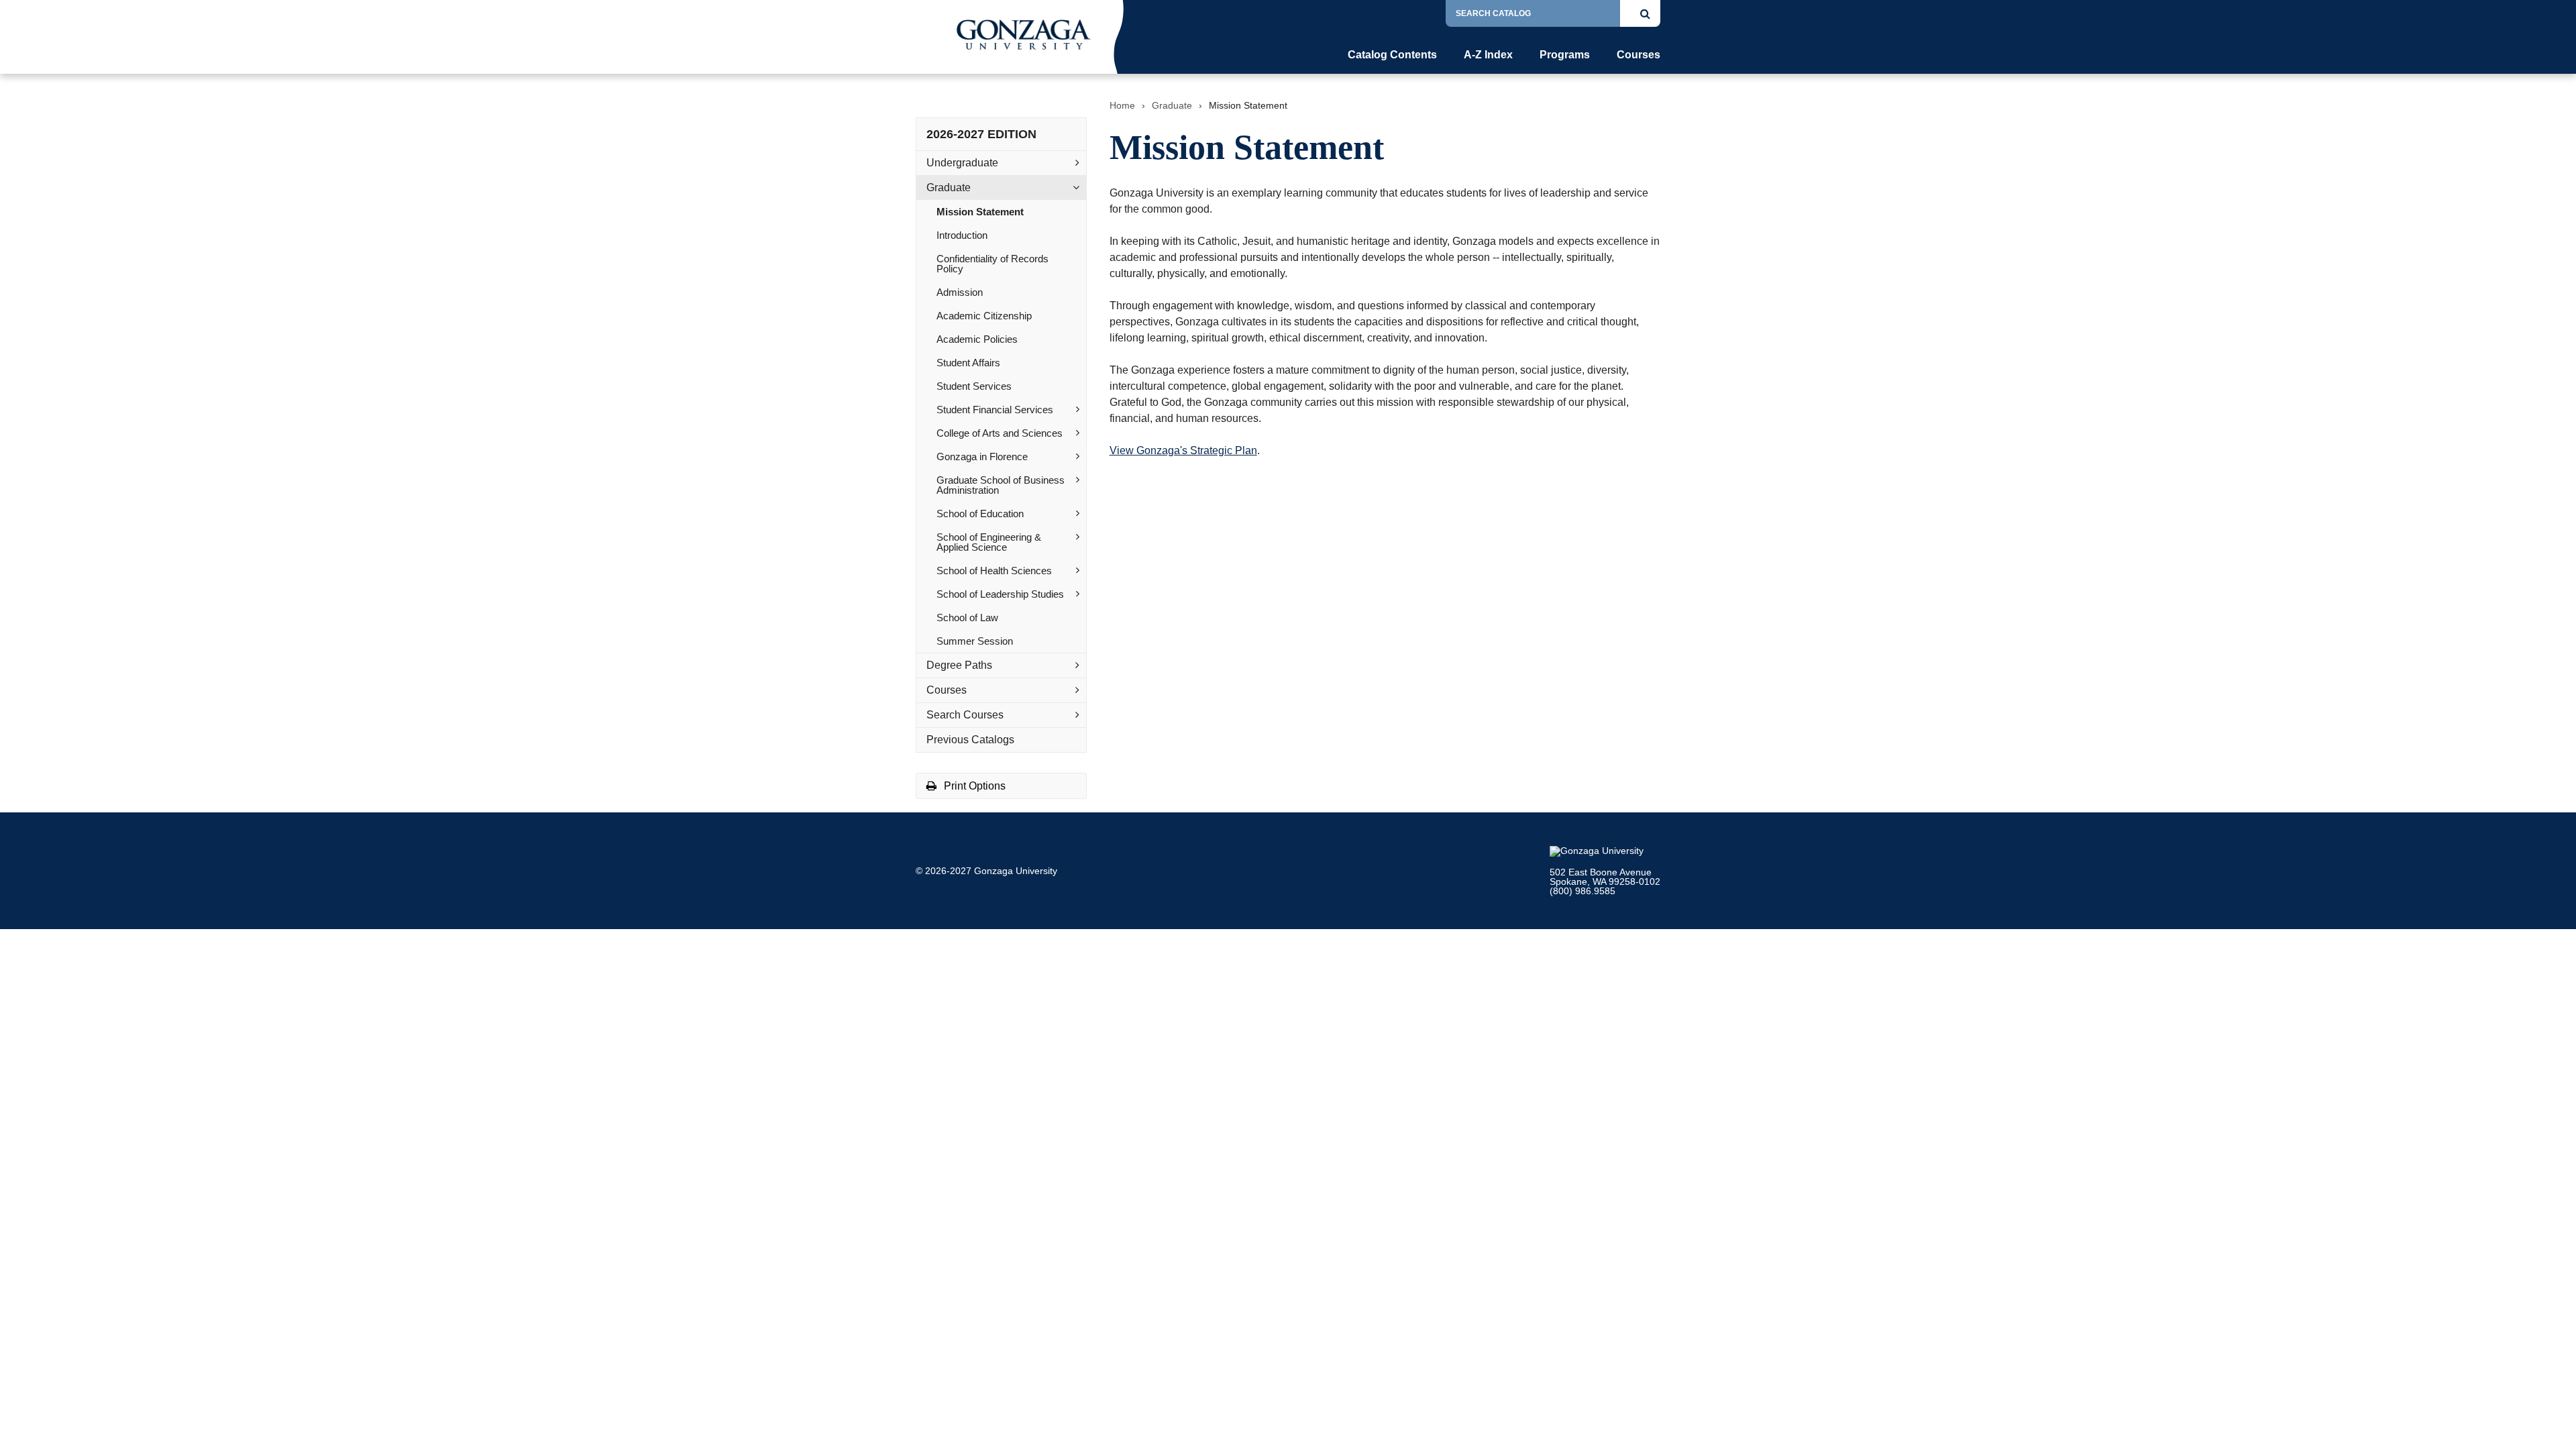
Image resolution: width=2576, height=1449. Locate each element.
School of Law (967, 618)
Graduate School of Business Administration (1001, 485)
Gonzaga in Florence (982, 457)
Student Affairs (968, 363)
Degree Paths (959, 665)
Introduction (962, 235)
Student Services (974, 386)
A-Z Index (1488, 55)
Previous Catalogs (970, 740)
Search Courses (965, 715)
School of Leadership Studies (1000, 594)
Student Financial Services (995, 410)
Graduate (949, 187)
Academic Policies (977, 339)
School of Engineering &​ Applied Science (989, 542)
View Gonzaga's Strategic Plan (1183, 450)
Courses (1639, 55)
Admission (960, 292)
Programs (1565, 55)
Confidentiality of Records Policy (992, 264)
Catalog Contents (1392, 55)
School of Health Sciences (994, 571)
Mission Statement (980, 212)
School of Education (980, 514)
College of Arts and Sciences (1000, 433)
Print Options (973, 786)
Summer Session (975, 641)
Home (1122, 105)
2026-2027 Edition (981, 134)
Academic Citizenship (984, 316)
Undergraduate (962, 163)
